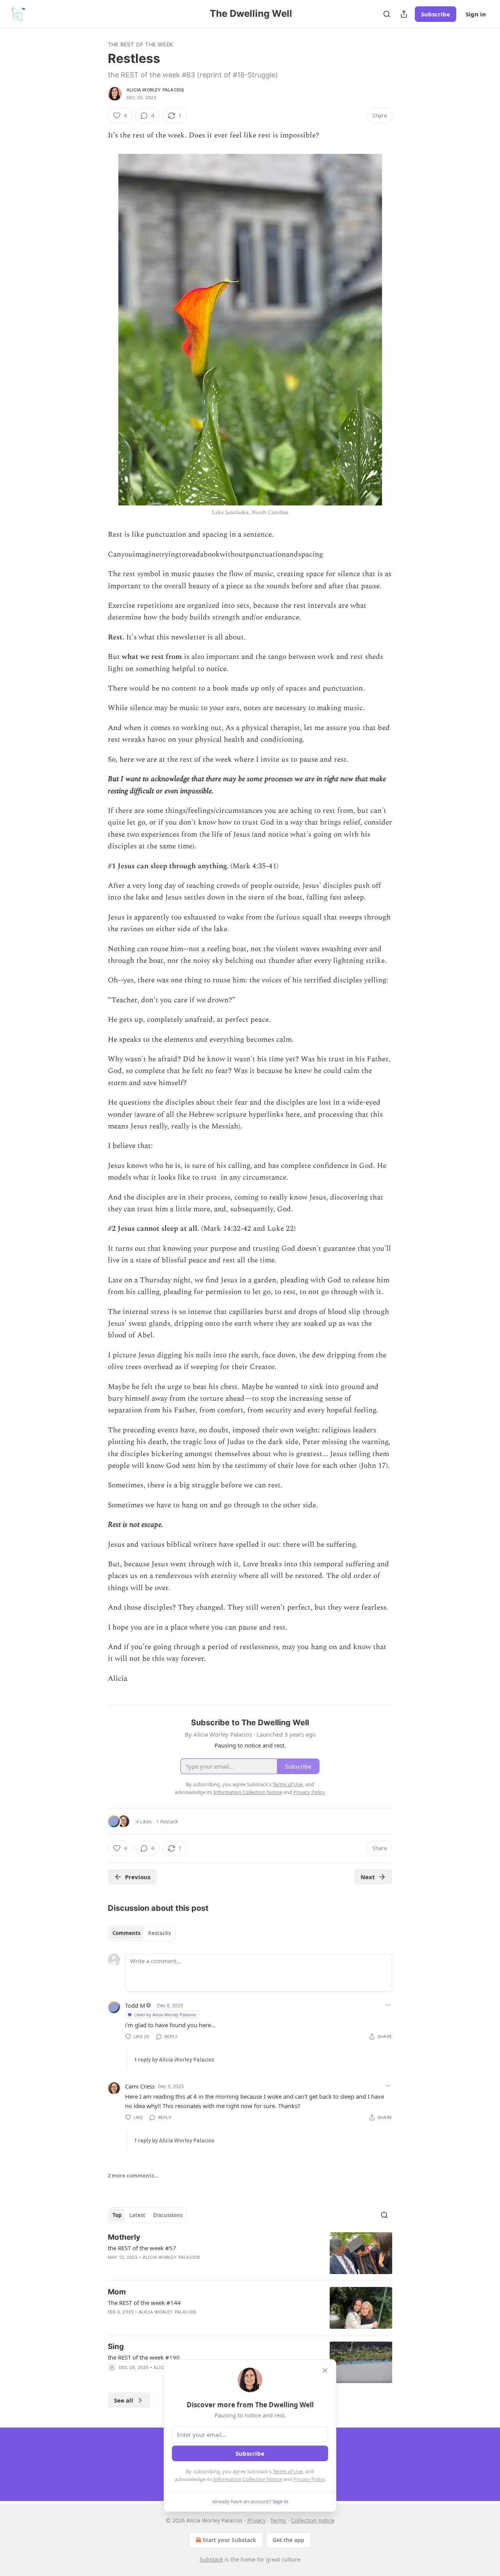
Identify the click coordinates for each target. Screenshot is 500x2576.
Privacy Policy (309, 2479)
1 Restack (167, 1821)
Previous (138, 1877)
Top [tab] (117, 2215)
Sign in (476, 14)
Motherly (124, 2237)
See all (124, 2400)
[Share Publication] (404, 14)
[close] (325, 2371)
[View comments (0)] (183, 2322)
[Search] (387, 14)
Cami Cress (140, 2086)
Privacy (256, 2520)
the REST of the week (140, 44)
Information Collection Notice (248, 2479)
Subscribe (436, 14)
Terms (278, 2520)
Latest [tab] (137, 2215)
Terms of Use (288, 2471)
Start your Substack (229, 2540)
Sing (116, 2347)
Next (368, 1877)
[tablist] (142, 1933)
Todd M (135, 2005)
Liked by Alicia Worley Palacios (165, 2015)
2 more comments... (133, 2176)
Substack (211, 2559)
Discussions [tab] (168, 2215)
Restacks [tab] (159, 1933)
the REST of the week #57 (142, 2248)
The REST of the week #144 (144, 2303)
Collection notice (313, 2520)
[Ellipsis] (388, 2005)
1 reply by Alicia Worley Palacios (174, 2060)
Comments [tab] (126, 1933)
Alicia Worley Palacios (155, 90)
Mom (117, 2292)
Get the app (288, 2540)
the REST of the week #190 (144, 2357)
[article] (250, 2253)
